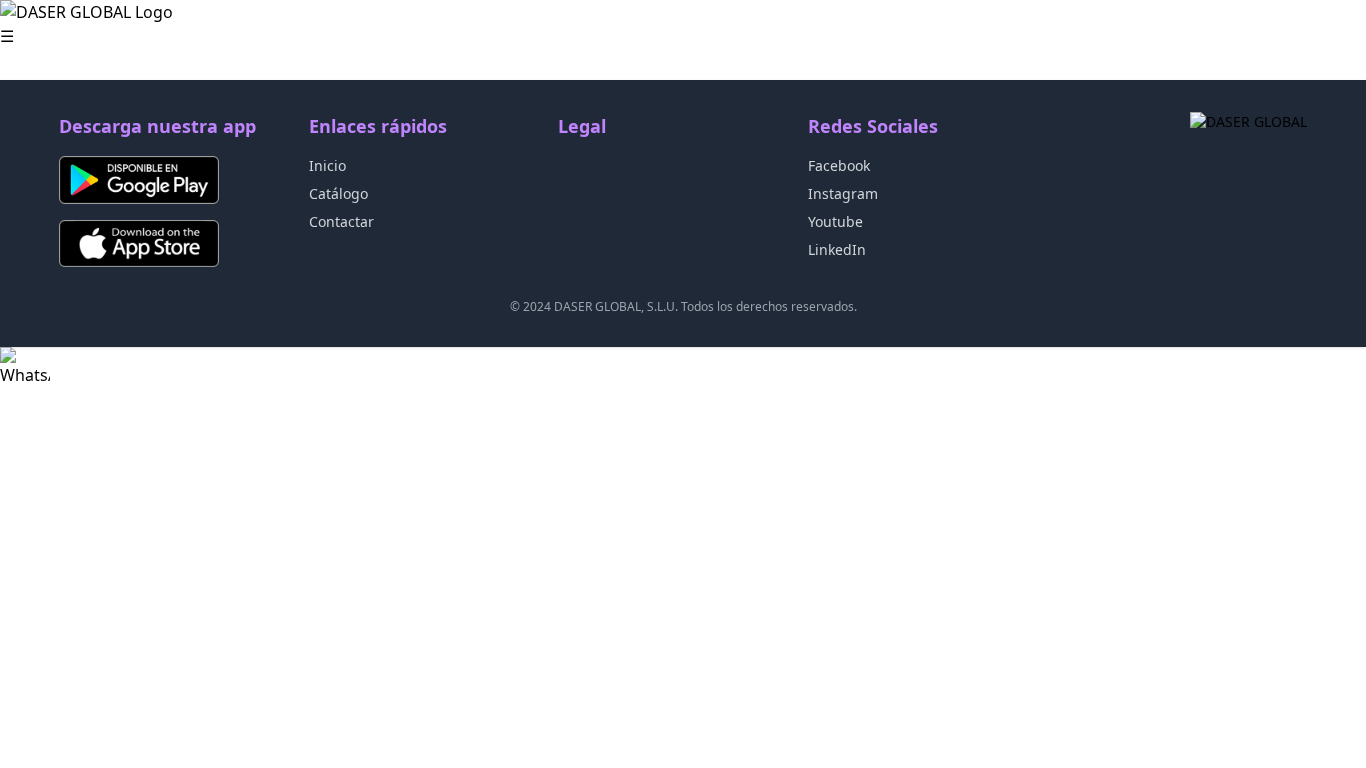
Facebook (839, 165)
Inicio (327, 165)
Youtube (835, 221)
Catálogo (338, 193)
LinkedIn (837, 249)
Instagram (843, 193)
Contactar (341, 221)
